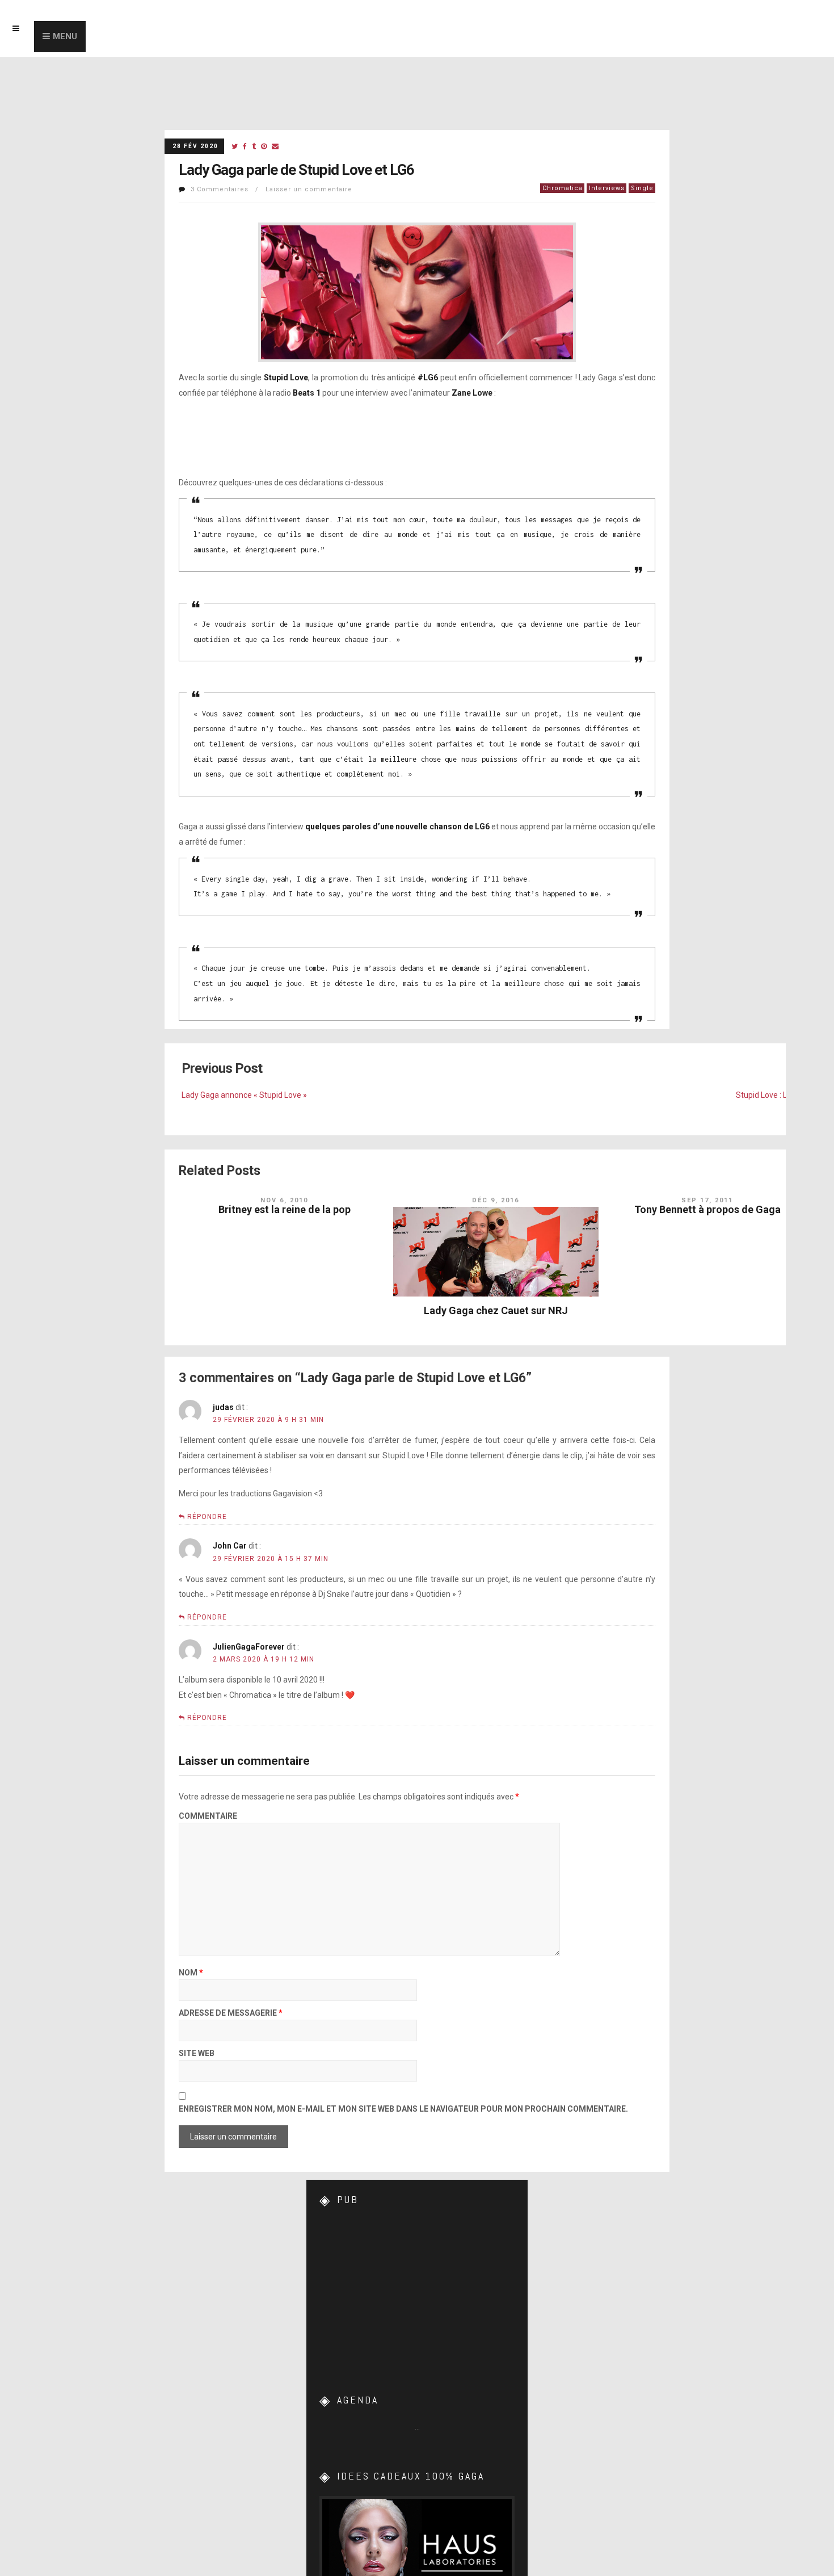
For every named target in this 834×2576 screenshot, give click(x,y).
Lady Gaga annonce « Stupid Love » (244, 1095)
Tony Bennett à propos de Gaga (707, 1209)
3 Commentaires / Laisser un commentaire (271, 189)
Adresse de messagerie (231, 2013)
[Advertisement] (417, 2290)
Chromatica (563, 188)
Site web (197, 2053)
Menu (65, 36)
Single (642, 188)
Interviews (607, 188)
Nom (191, 1973)
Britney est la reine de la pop (285, 1209)
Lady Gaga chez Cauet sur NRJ (496, 1310)
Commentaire (208, 1816)
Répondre (207, 1517)
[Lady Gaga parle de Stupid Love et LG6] (235, 147)
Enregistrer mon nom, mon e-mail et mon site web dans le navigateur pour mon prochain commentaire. (403, 2109)
